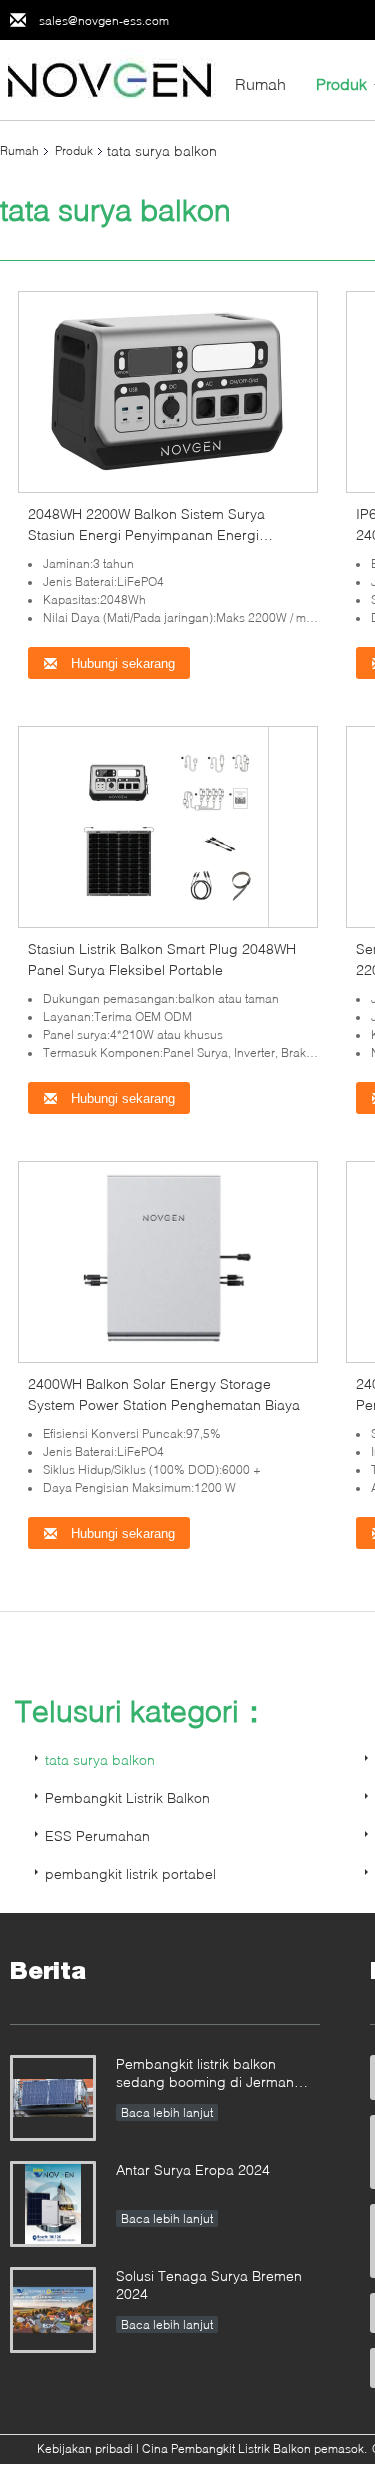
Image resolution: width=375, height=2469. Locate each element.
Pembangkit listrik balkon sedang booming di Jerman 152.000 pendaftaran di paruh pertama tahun (212, 2074)
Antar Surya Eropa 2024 (193, 2169)
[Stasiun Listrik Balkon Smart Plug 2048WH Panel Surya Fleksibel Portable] (168, 825)
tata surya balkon (100, 1759)
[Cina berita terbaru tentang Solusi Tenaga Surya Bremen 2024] (53, 2310)
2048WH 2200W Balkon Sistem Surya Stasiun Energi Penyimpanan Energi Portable (146, 534)
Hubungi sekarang (121, 663)
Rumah (260, 83)
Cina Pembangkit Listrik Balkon (226, 2448)
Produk (341, 83)
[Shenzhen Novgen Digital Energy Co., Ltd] (110, 78)
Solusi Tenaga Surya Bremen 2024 (209, 2284)
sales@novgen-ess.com (104, 20)
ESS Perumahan (97, 1835)
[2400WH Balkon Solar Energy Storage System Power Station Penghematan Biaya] (168, 1260)
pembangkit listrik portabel (130, 1873)
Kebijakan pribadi (85, 2448)
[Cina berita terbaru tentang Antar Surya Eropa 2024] (53, 2204)
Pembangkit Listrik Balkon (127, 1797)
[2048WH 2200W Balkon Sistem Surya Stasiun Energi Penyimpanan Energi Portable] (168, 390)
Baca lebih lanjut (167, 2112)
